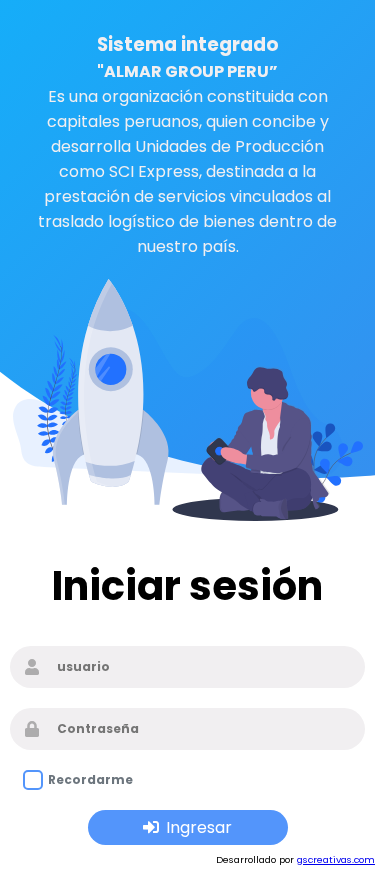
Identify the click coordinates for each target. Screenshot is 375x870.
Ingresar (199, 827)
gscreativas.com (336, 859)
